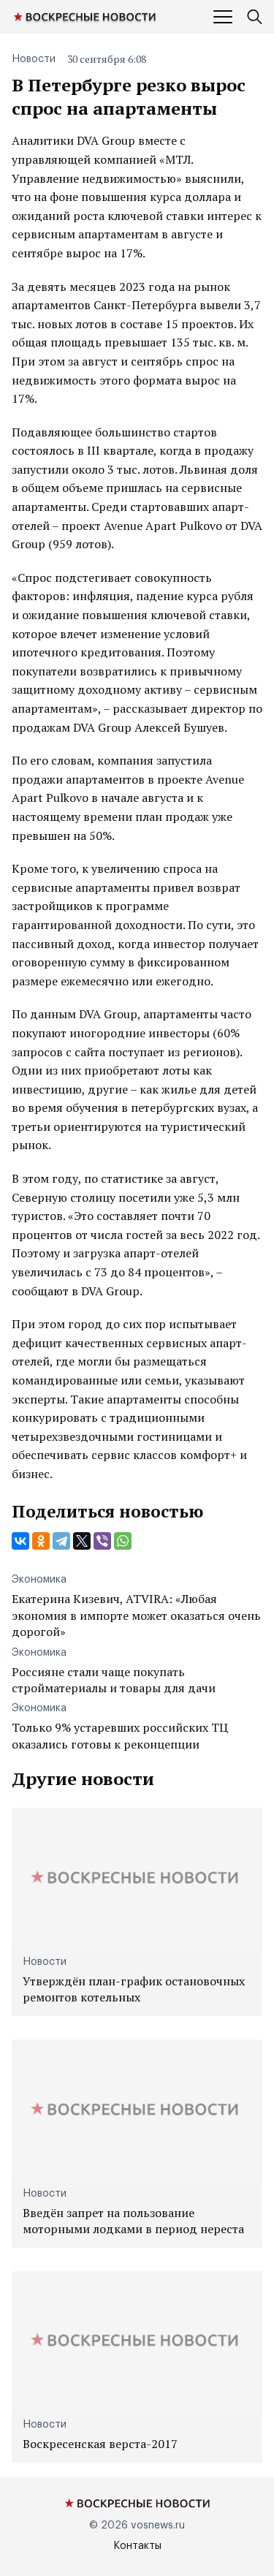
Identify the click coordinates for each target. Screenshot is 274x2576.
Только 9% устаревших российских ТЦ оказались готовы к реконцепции (120, 1735)
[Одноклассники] (41, 1541)
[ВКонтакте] (20, 1541)
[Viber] (102, 1541)
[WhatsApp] (123, 1541)
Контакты (137, 2546)
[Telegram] (61, 1541)
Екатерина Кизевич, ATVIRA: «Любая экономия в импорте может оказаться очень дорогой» (136, 1615)
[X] (82, 1541)
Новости (34, 59)
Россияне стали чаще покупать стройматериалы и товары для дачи (114, 1680)
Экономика (39, 1580)
